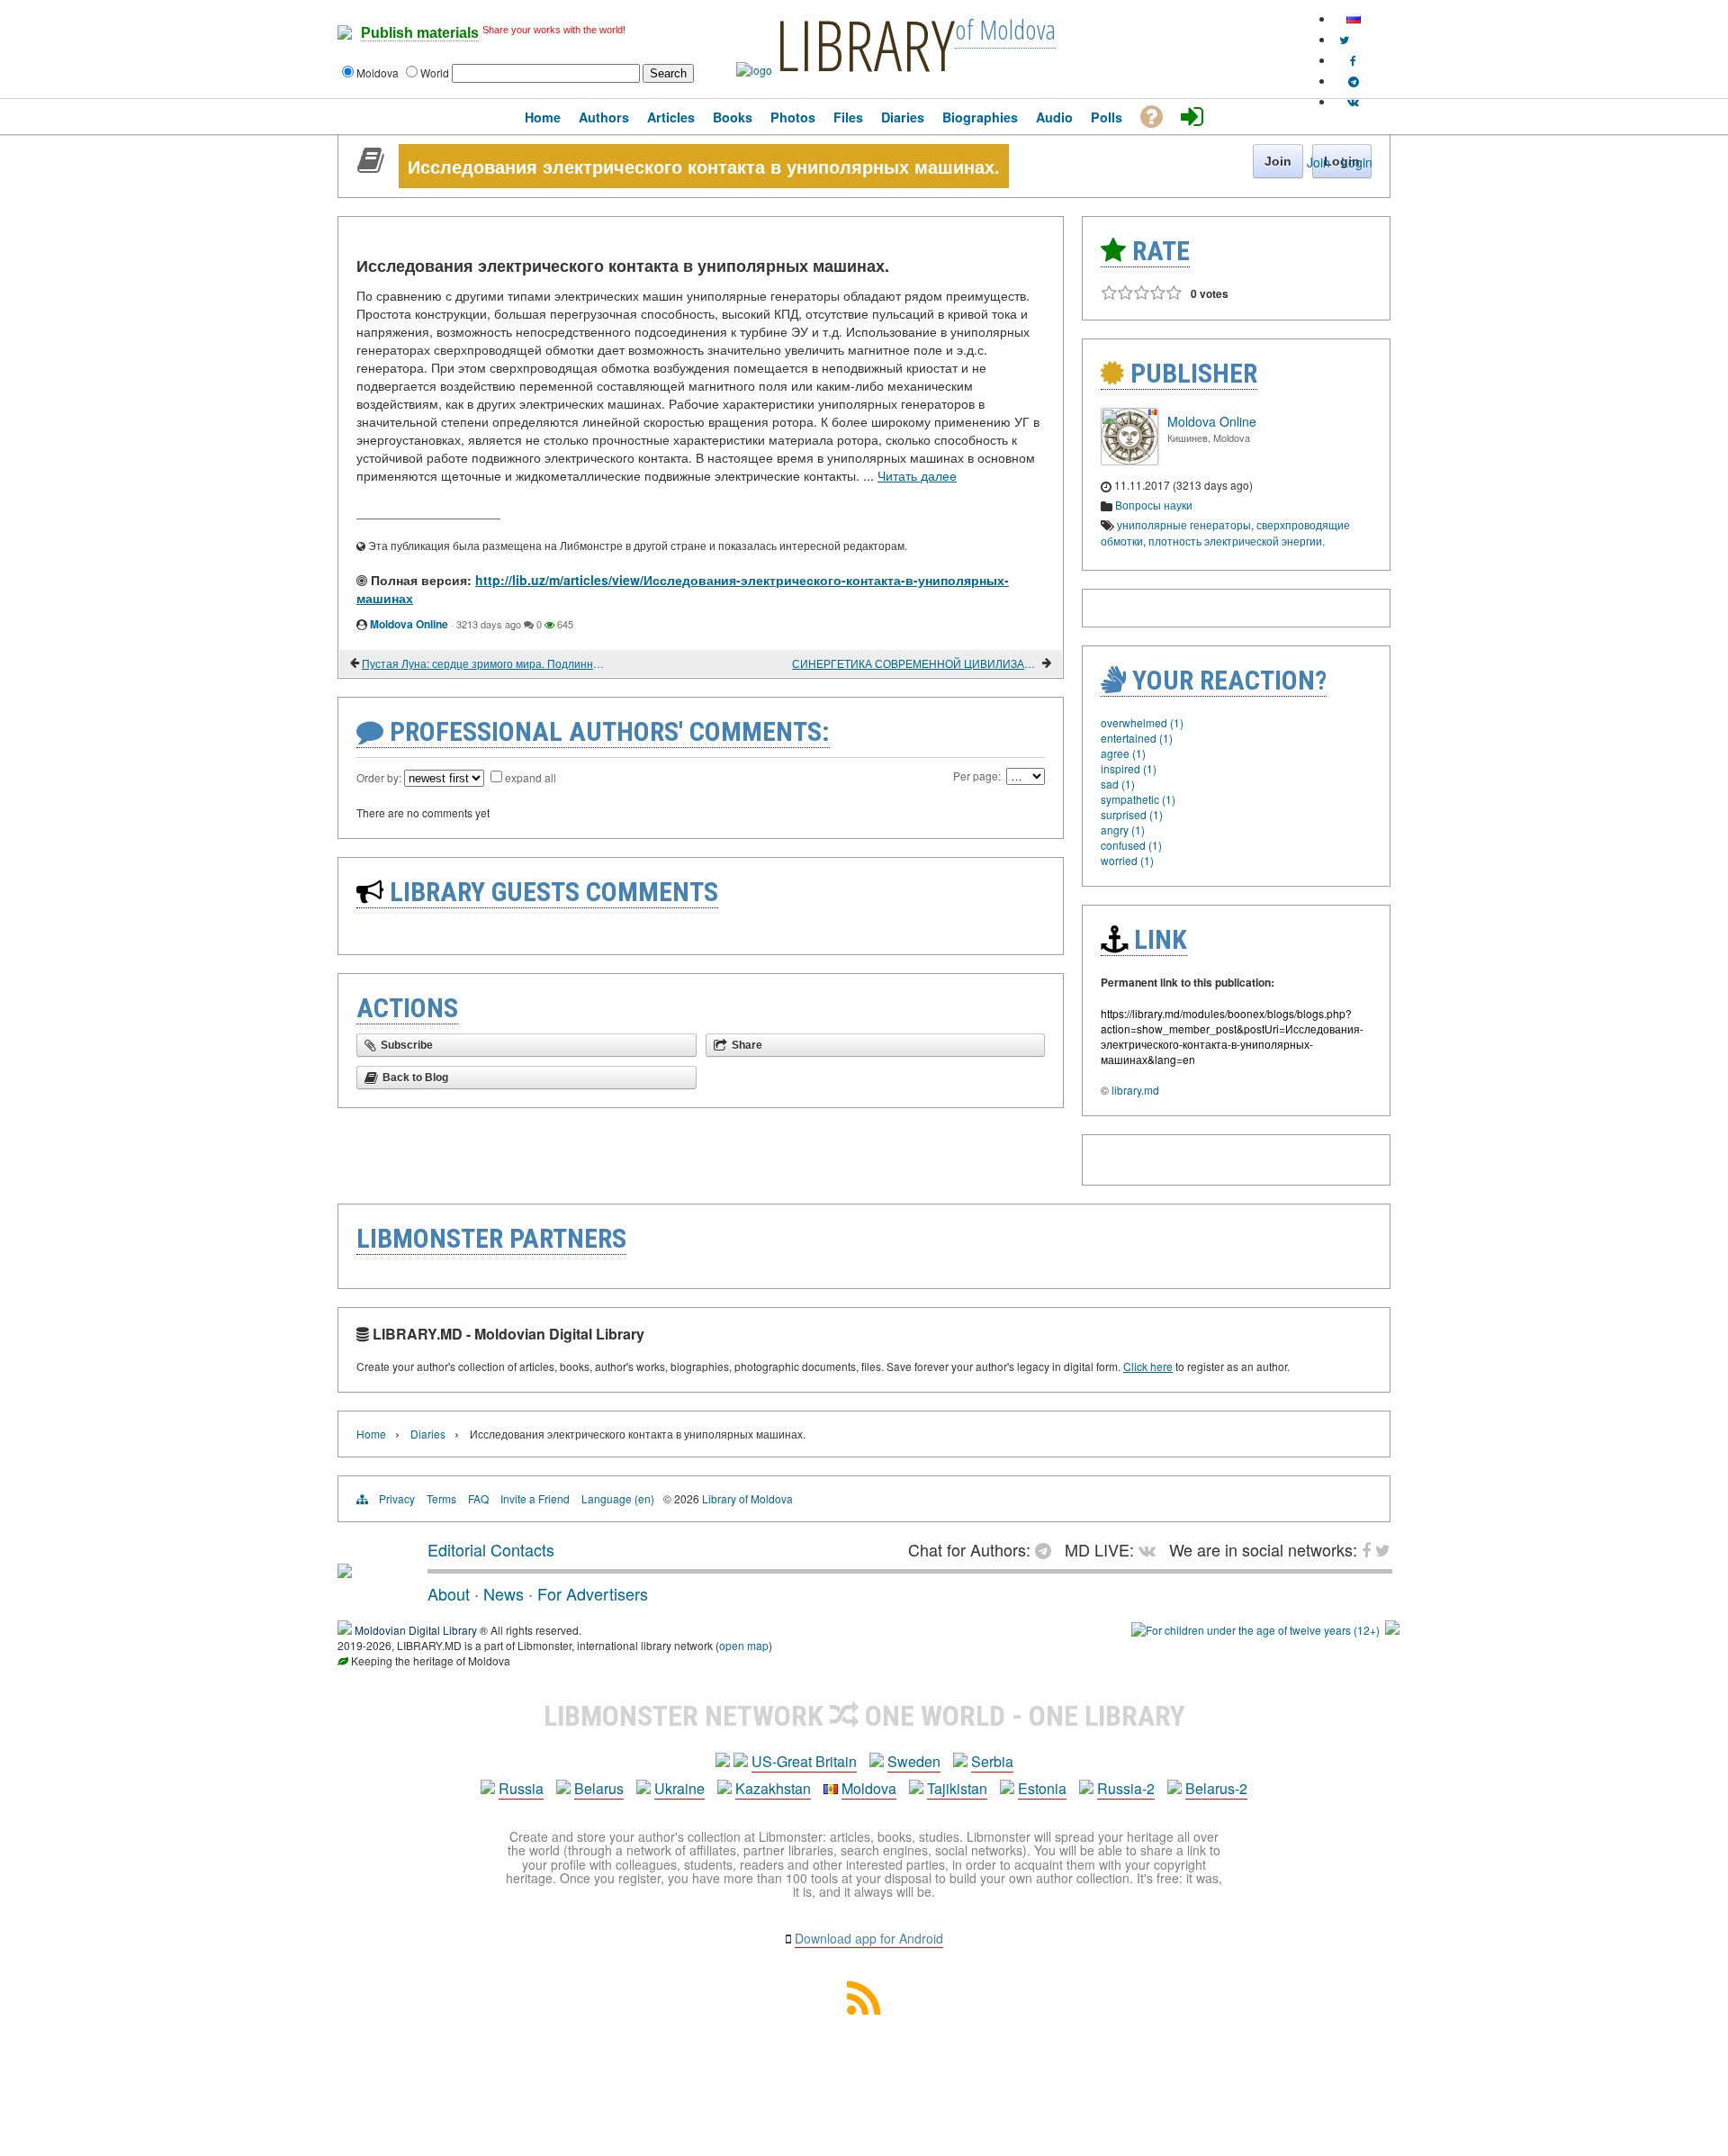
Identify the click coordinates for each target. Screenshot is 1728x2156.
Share (747, 1045)
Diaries (428, 1434)
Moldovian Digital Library (416, 1630)
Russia (521, 1788)
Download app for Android (869, 1938)
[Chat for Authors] (1354, 81)
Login (1357, 162)
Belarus (599, 1788)
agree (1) (1123, 753)
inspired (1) (1129, 768)
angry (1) (1123, 830)
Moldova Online (409, 624)
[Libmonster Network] (1255, 1630)
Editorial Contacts (491, 1549)
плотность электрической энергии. (1237, 541)
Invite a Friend (535, 1498)
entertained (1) (1137, 738)
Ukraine (679, 1788)
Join (1318, 162)
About (449, 1593)
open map (744, 1645)
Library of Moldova (747, 1498)
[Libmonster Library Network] (1392, 1630)
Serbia (992, 1761)
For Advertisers (593, 1593)
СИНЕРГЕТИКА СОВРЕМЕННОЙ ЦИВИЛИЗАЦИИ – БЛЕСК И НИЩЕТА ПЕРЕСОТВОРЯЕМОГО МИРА (916, 663)
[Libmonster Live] (1353, 101)
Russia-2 (1126, 1788)
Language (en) (618, 1498)
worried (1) (1127, 860)
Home (371, 1434)
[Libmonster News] (1344, 39)
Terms (441, 1498)
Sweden (914, 1761)
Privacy (397, 1498)
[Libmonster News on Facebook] (1353, 60)
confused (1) (1131, 845)
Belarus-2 (1216, 1788)
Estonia (1042, 1788)
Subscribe (407, 1045)
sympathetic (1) (1138, 799)
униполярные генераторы (1184, 524)
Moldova (869, 1788)
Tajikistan (957, 1788)
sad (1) (1118, 784)
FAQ (478, 1498)
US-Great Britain (804, 1761)
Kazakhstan (773, 1788)
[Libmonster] (345, 1571)
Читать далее (917, 475)
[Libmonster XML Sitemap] (864, 2009)
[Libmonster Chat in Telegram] (1048, 1549)
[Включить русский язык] (1354, 18)
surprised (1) (1132, 814)
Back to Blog (415, 1078)
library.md (1135, 1090)
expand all (531, 777)
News (504, 1593)
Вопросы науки (1154, 505)
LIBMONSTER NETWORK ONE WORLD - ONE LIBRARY (864, 1716)
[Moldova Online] (1129, 460)
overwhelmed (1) (1142, 722)
